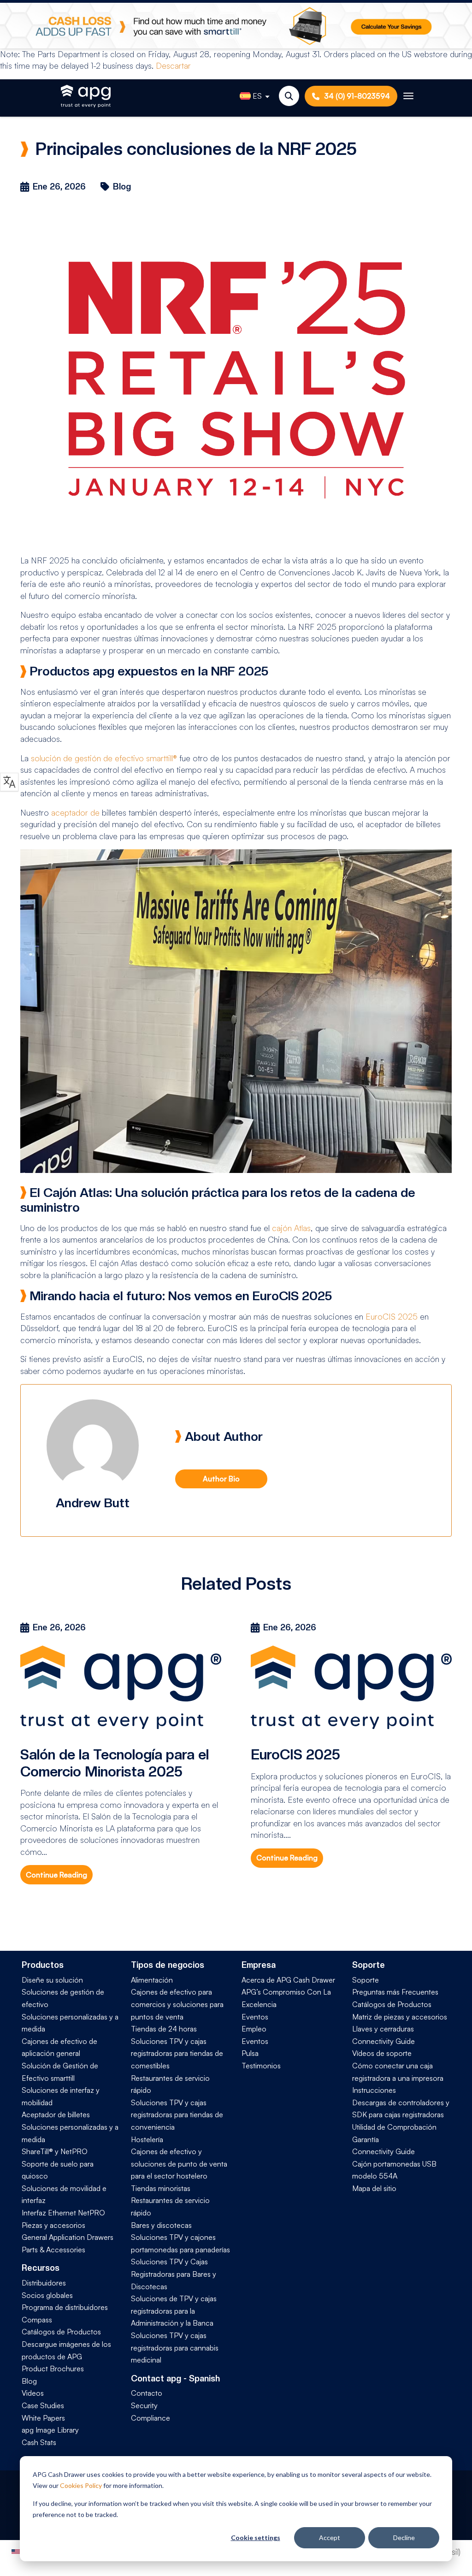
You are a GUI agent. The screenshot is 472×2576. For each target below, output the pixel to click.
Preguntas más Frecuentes (395, 1992)
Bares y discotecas (161, 2225)
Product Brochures (53, 2369)
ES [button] (257, 96)
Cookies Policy (81, 2485)
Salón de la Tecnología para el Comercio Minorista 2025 (115, 1763)
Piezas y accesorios (53, 2225)
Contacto (147, 2393)
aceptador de (75, 812)
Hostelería (147, 2139)
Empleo (254, 2029)
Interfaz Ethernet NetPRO (63, 2213)
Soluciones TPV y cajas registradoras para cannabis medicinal (175, 2348)
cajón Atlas (291, 1228)
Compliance (150, 2418)
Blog (29, 2381)
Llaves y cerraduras (383, 2029)
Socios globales (47, 2295)
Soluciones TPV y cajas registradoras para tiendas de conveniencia (177, 2115)
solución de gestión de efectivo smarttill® (104, 758)
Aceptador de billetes (56, 2114)
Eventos (255, 2017)
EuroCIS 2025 (392, 1316)
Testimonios (261, 2066)
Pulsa (250, 2053)
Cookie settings (256, 2538)
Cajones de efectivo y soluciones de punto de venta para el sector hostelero (179, 2164)
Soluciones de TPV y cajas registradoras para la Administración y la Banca (174, 2311)
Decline (404, 2538)
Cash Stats (39, 2442)
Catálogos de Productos (61, 2332)
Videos (33, 2393)
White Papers (43, 2418)
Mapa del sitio (374, 2188)
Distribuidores (44, 2283)
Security (144, 2405)
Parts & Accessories (53, 2250)
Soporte (366, 1980)
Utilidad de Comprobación (394, 2127)
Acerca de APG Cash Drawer (288, 1980)
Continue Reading (56, 1875)
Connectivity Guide (383, 2041)
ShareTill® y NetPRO (55, 2151)
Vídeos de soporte (382, 2053)
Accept (330, 2538)
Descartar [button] (173, 65)
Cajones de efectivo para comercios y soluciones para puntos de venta (177, 2004)
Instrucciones (374, 2090)
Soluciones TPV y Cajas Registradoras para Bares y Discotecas (174, 2274)
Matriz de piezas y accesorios (400, 2017)
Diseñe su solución (52, 1980)
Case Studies (43, 2405)
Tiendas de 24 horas (164, 2029)
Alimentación (152, 1980)
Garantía (366, 2139)
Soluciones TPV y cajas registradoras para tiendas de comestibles (177, 2053)
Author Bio (221, 1479)
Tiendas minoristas (161, 2188)
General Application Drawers (68, 2237)
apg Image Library (50, 2430)
